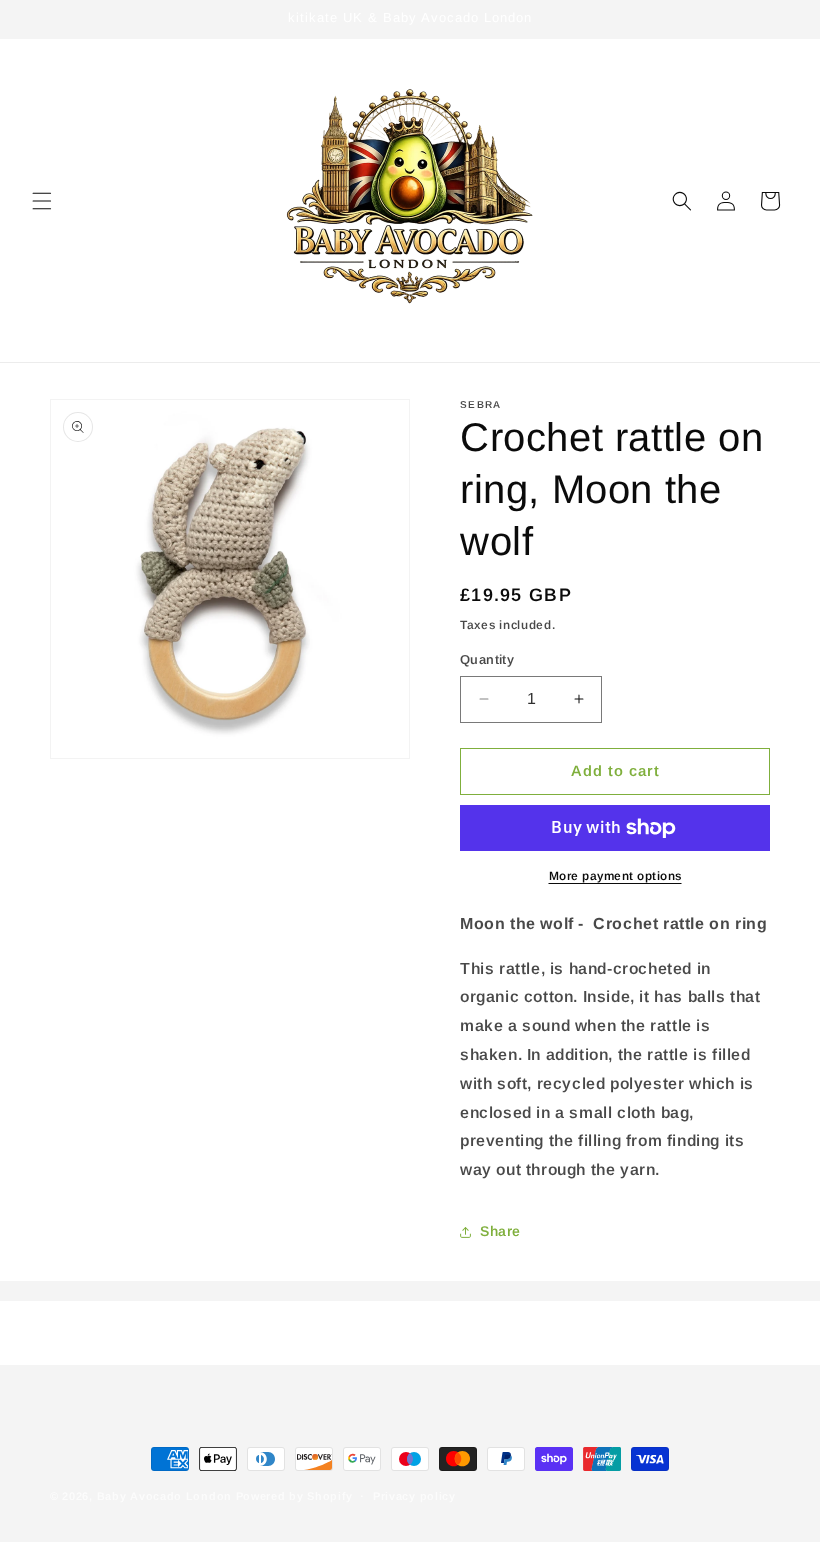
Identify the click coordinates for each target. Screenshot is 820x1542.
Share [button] (500, 1231)
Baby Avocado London (164, 1496)
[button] (42, 201)
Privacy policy (414, 1496)
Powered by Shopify (294, 1496)
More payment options (615, 876)
